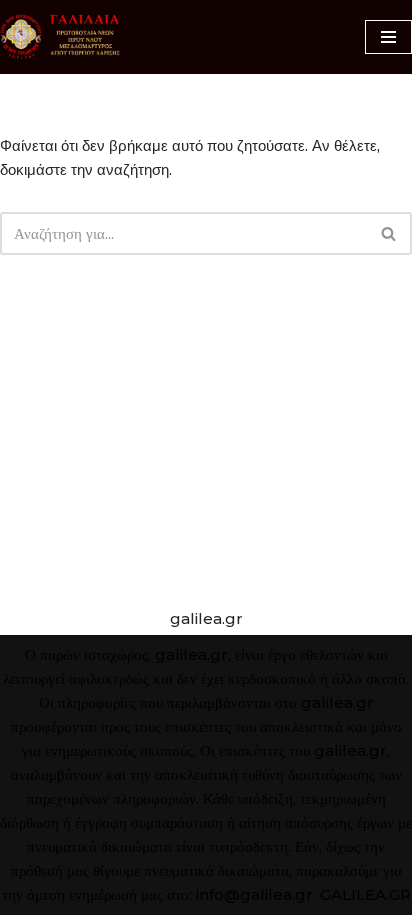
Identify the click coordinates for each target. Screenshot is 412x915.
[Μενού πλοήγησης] (388, 37)
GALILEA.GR (365, 894)
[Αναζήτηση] (389, 233)
